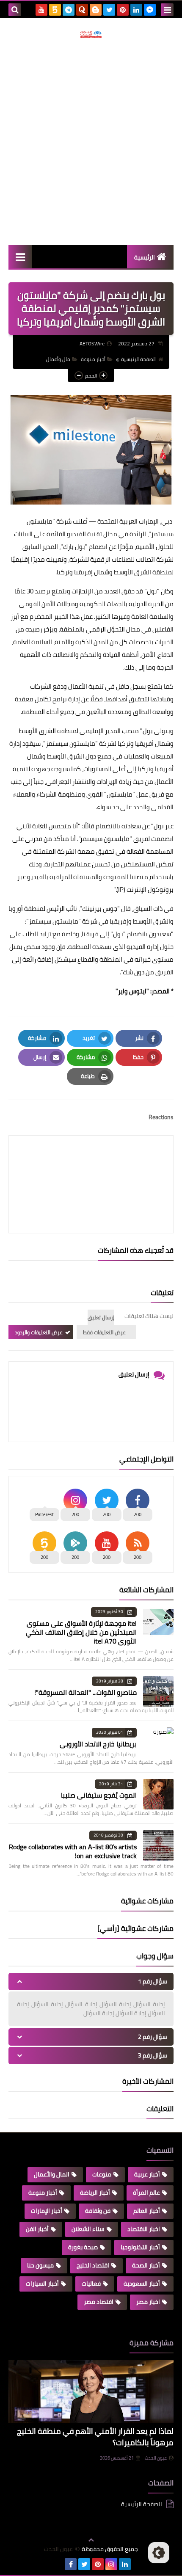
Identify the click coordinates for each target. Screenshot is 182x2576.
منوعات (102, 2174)
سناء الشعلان (88, 2229)
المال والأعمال (52, 2174)
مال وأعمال (58, 359)
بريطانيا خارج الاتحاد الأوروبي (98, 1744)
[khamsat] (55, 10)
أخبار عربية (147, 2174)
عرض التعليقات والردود (39, 1332)
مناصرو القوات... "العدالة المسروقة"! (85, 1692)
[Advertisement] (91, 141)
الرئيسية (145, 257)
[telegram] (69, 10)
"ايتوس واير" (132, 991)
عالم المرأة (146, 2193)
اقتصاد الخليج (93, 2265)
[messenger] (150, 10)
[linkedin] (136, 10)
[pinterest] (123, 10)
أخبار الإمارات (47, 2211)
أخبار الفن (37, 2229)
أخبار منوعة (93, 359)
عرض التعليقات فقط (104, 1332)
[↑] (91, 2540)
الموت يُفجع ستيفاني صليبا (99, 1795)
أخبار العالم (147, 2211)
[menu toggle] (167, 10)
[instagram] (111, 2564)
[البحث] (15, 10)
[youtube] (41, 10)
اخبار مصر (148, 2302)
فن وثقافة (98, 2211)
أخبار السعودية (142, 2284)
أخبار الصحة (146, 2265)
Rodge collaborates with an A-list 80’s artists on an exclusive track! (73, 1851)
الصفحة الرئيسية (138, 359)
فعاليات (91, 2284)
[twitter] (109, 10)
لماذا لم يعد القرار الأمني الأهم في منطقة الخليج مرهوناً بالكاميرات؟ (95, 2437)
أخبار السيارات (42, 2284)
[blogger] (96, 10)
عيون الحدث (156, 2458)
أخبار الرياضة (95, 2193)
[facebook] (71, 2564)
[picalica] (57, 2564)
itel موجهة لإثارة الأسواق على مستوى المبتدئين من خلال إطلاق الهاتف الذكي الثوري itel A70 (81, 1632)
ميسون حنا (40, 2265)
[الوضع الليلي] (159, 2553)
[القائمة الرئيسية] (20, 257)
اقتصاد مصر (99, 2302)
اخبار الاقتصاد (144, 2229)
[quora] (82, 10)
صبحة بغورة (83, 2247)
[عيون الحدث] (91, 34)
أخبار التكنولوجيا (140, 2247)
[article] (91, 1164)
